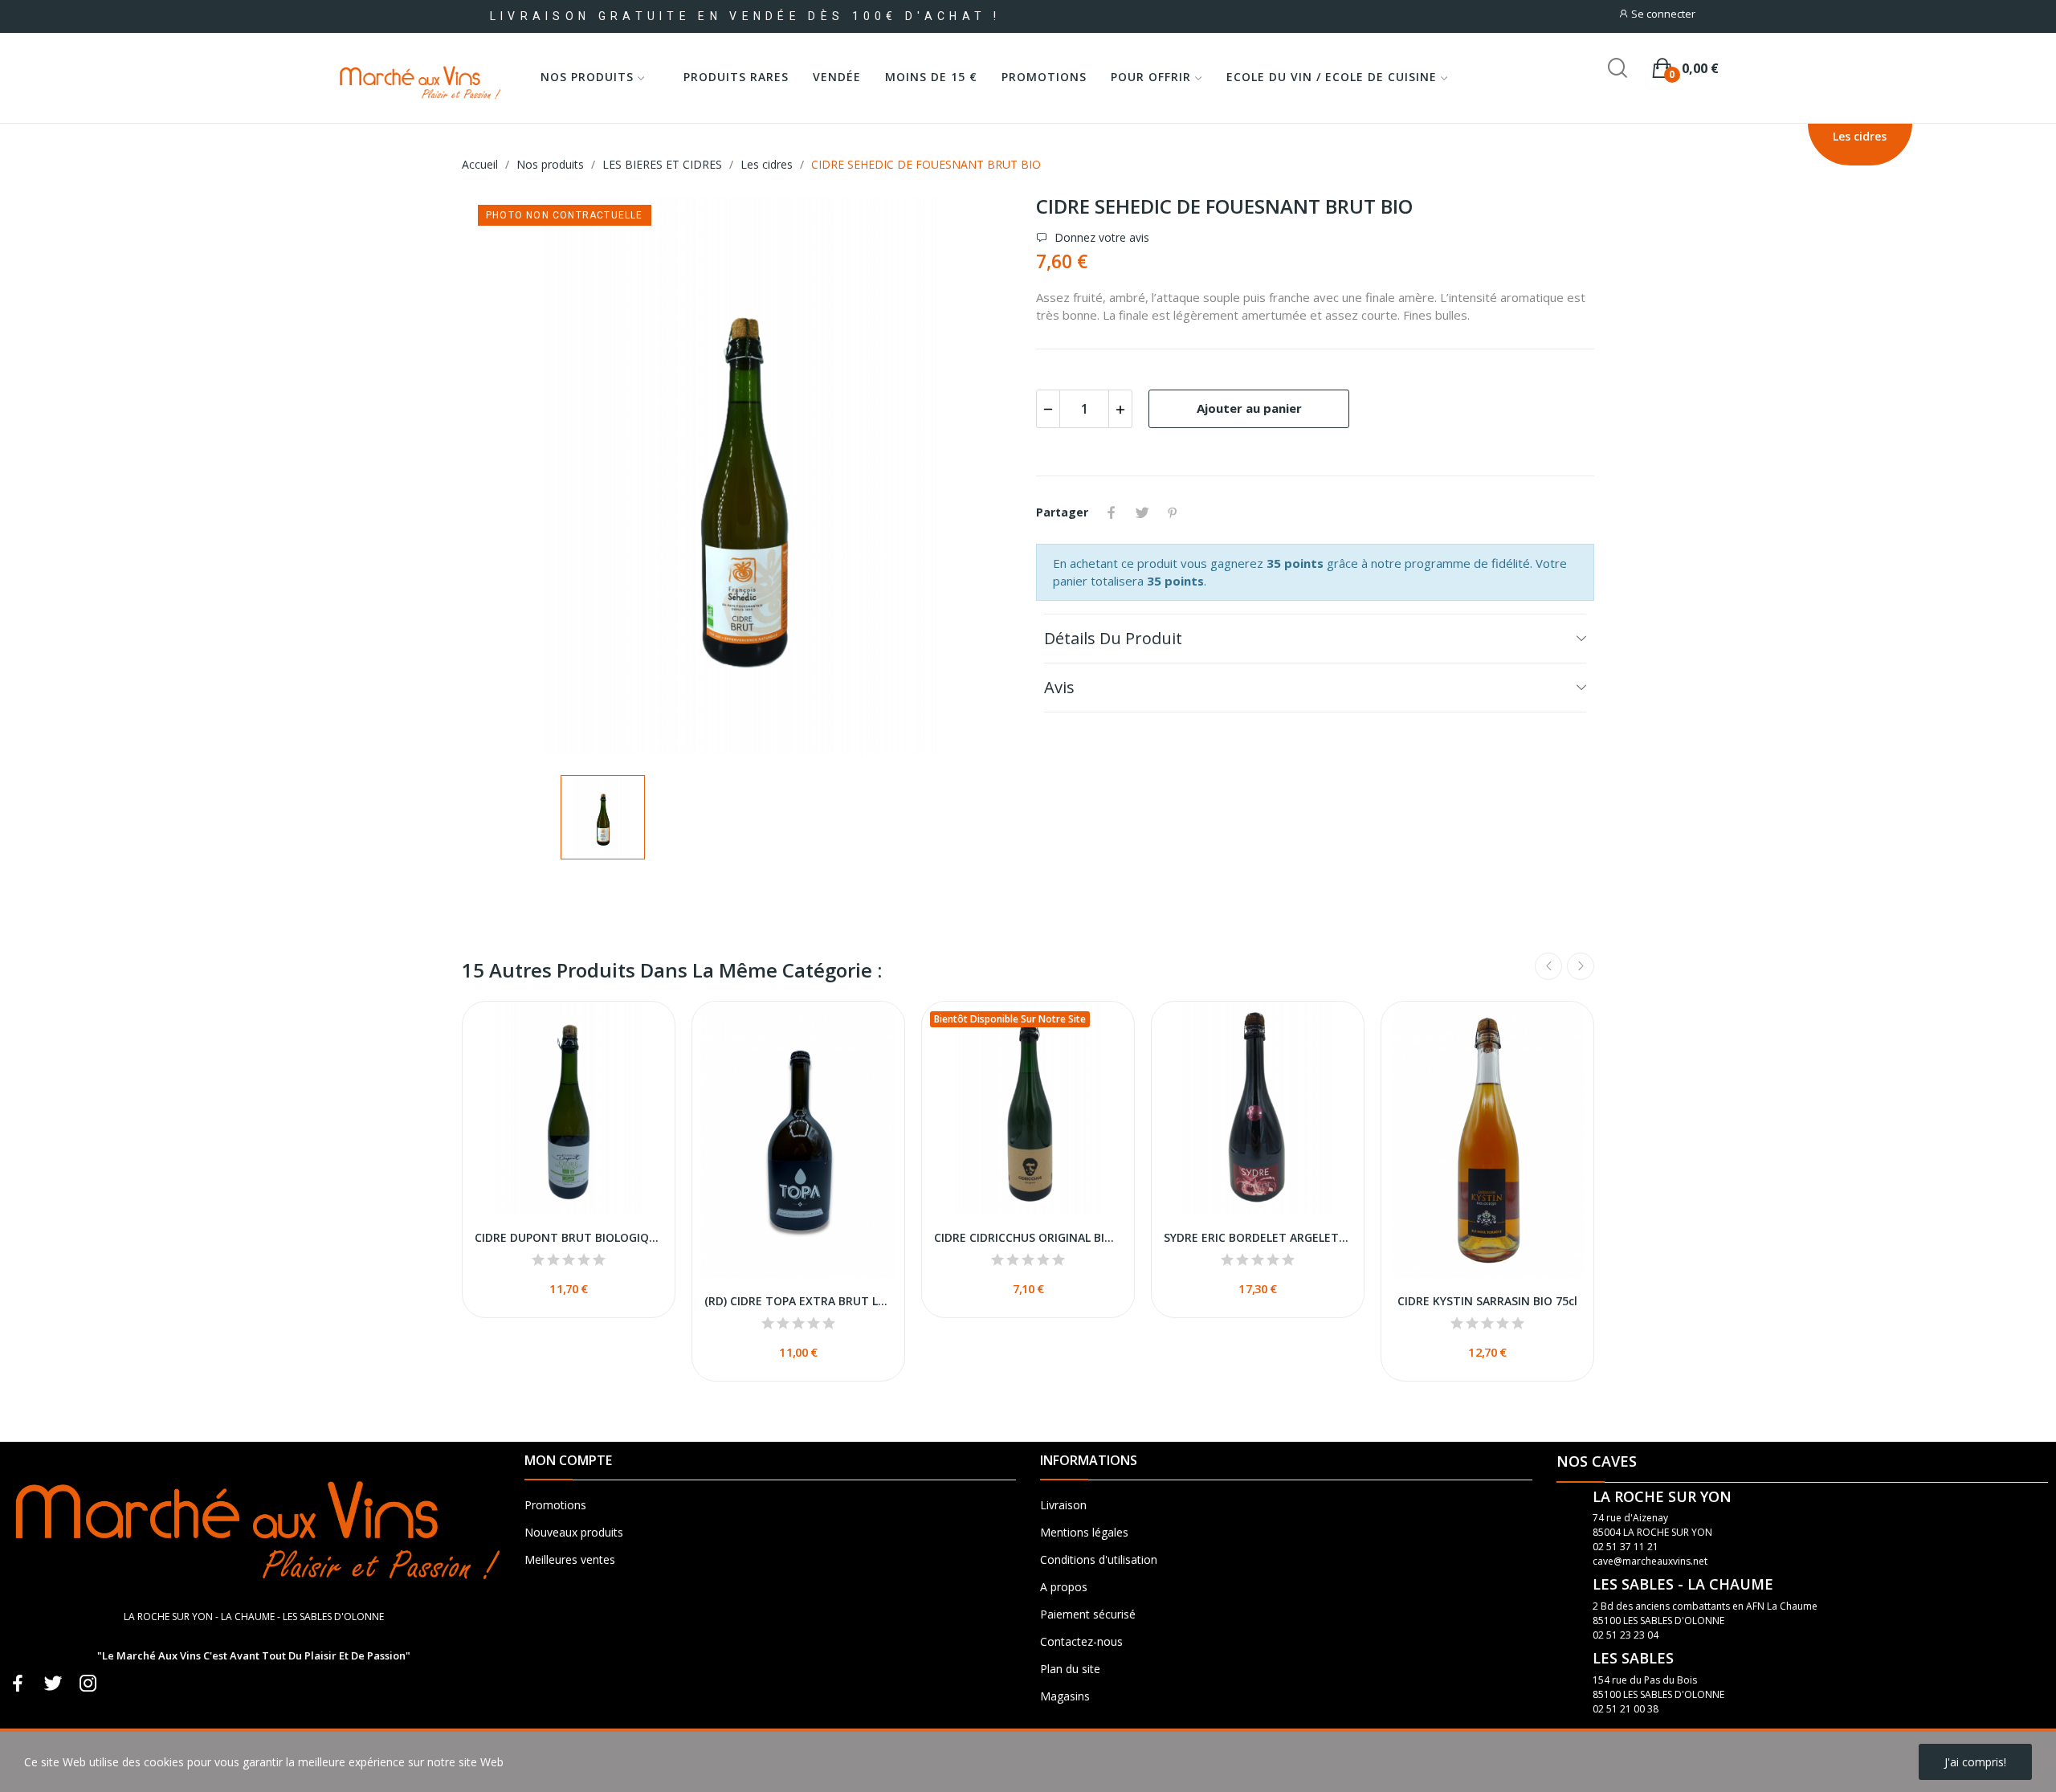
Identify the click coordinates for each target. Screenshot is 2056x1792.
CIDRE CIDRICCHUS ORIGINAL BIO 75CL (1028, 1237)
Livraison (1063, 1505)
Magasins (1065, 1696)
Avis (1059, 687)
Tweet (1142, 512)
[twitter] (53, 1684)
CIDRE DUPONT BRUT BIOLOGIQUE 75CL (569, 1237)
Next (1581, 966)
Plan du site (1070, 1669)
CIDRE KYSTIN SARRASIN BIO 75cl (1487, 1301)
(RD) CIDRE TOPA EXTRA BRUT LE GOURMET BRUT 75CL (798, 1301)
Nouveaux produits (574, 1532)
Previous (1548, 966)
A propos (1064, 1587)
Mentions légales (1084, 1532)
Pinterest (1173, 512)
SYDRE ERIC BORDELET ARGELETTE (1258, 1237)
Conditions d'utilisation (1099, 1559)
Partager (1112, 512)
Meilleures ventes (570, 1559)
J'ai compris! (1975, 1762)
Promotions (555, 1505)
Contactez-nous (1081, 1641)
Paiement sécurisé (1088, 1614)
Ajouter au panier (1249, 408)
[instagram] (88, 1684)
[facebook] (18, 1684)
